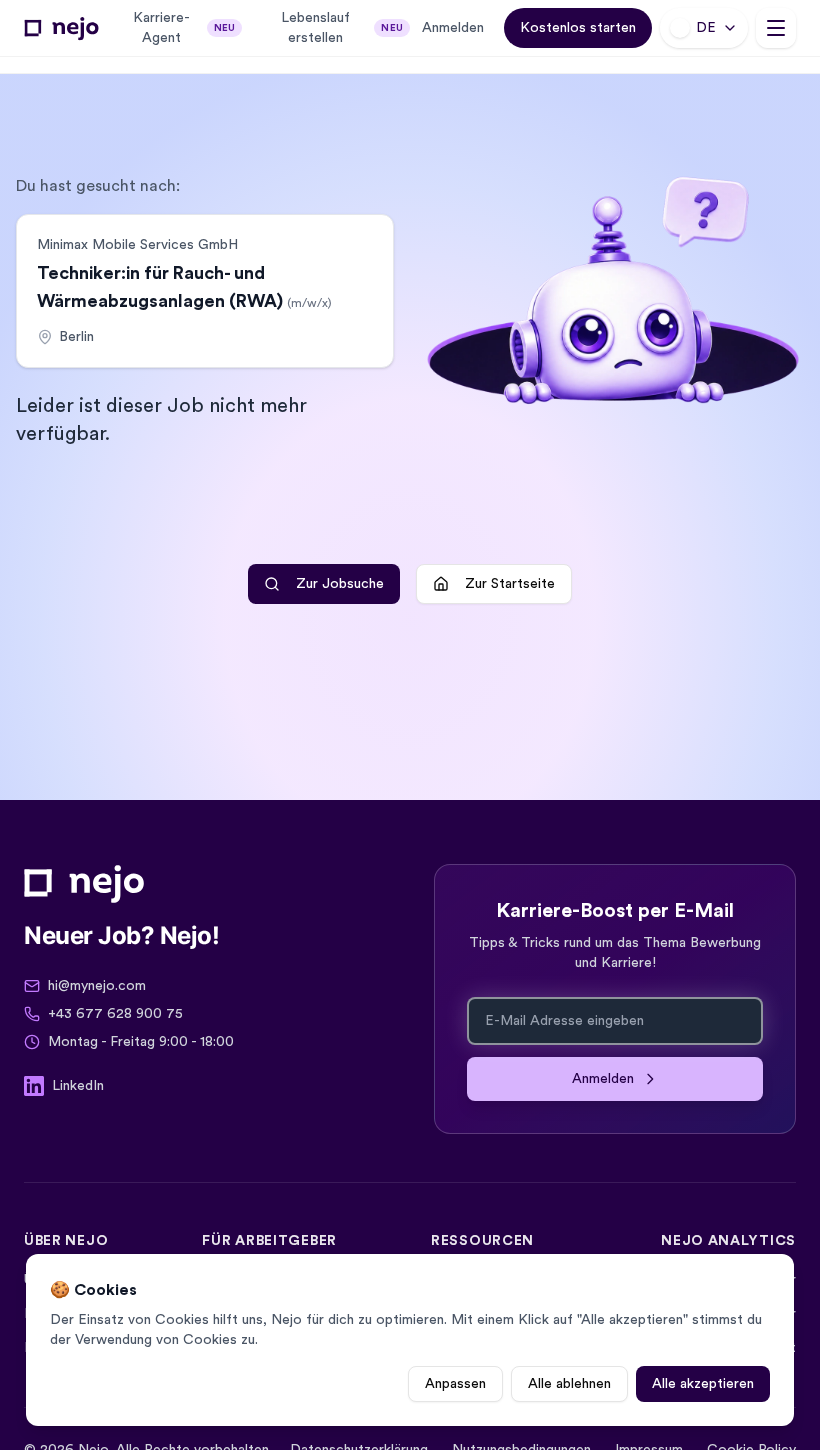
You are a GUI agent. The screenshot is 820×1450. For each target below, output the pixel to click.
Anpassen (455, 1384)
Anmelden (453, 28)
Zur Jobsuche (340, 584)
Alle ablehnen (569, 1384)
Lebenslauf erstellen (342, 28)
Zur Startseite (510, 584)
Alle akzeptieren (703, 1384)
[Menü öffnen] (776, 28)
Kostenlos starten (578, 28)
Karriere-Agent (184, 28)
